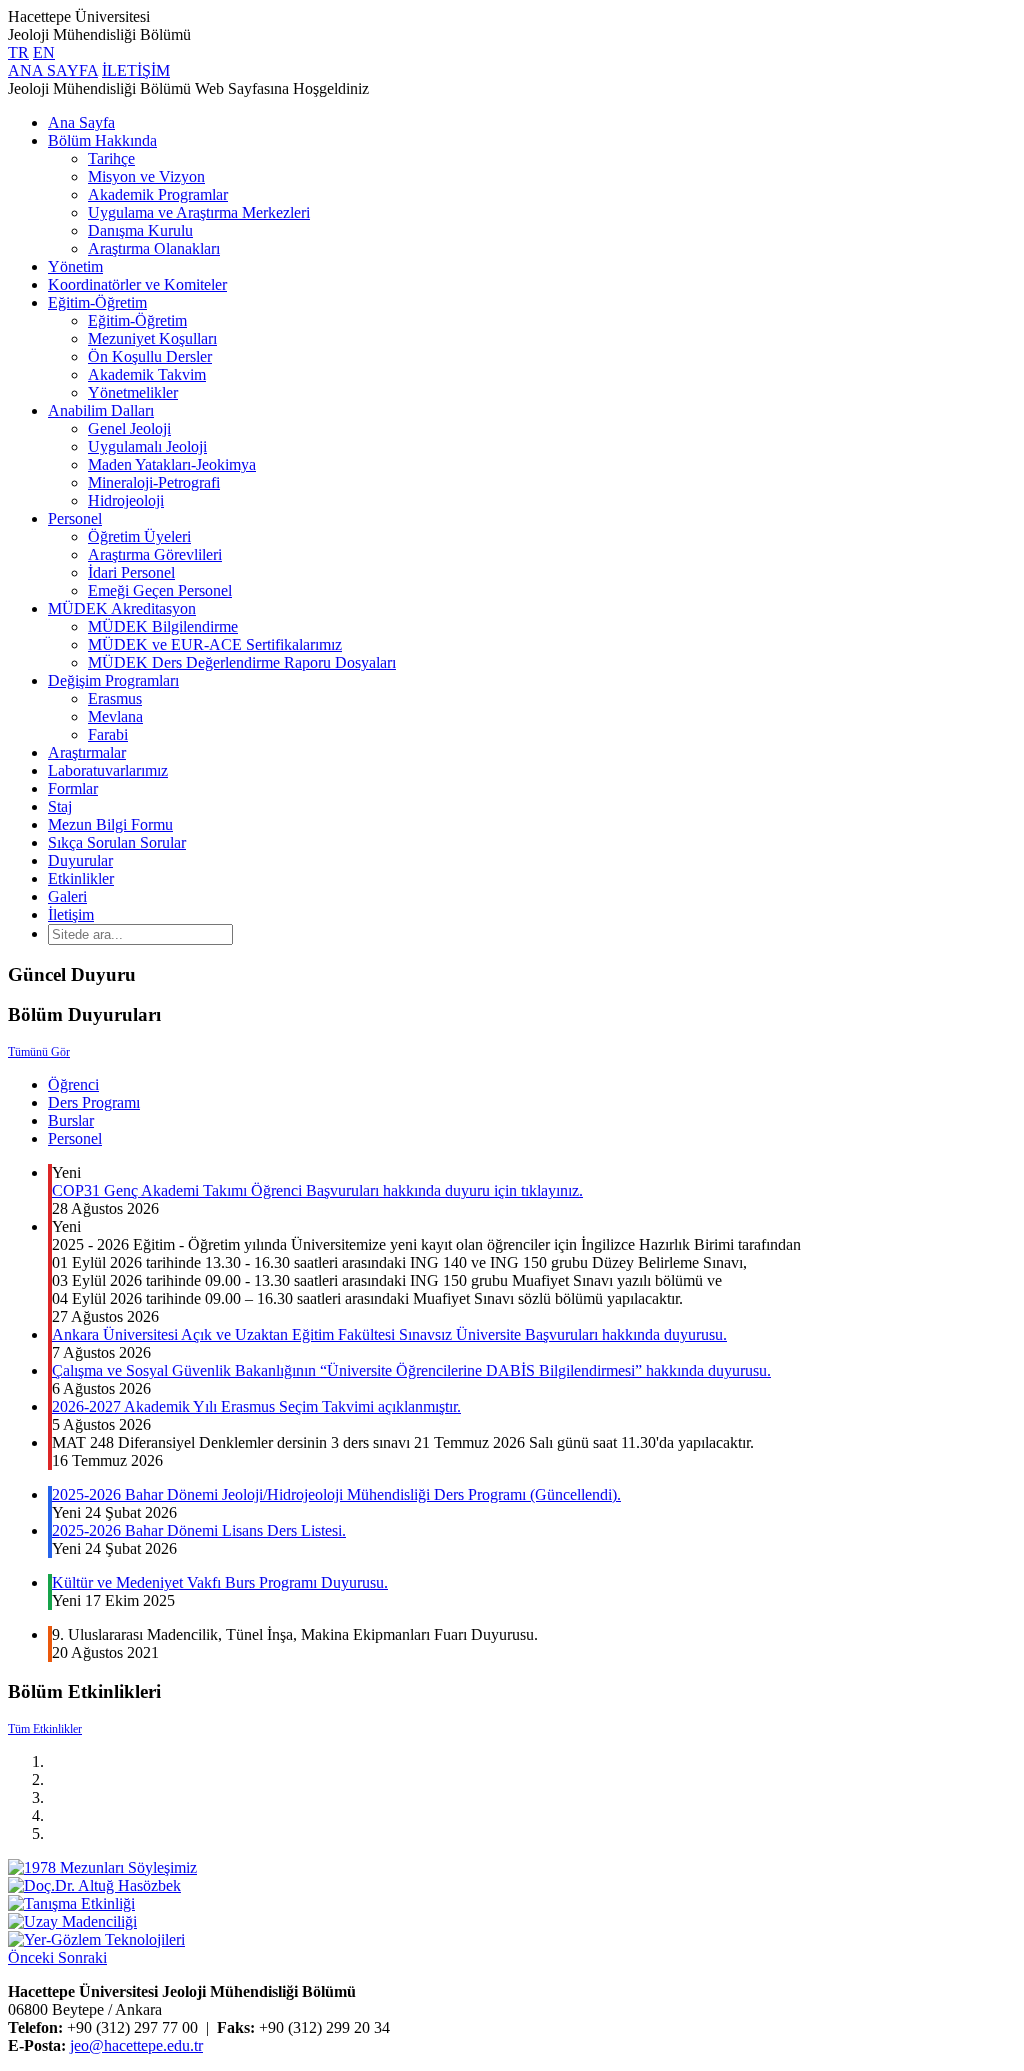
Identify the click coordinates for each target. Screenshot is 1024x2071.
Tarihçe (111, 158)
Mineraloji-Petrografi (154, 482)
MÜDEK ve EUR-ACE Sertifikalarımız (215, 644)
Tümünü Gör (39, 1052)
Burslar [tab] (71, 1120)
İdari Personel (131, 572)
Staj (60, 806)
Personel (75, 518)
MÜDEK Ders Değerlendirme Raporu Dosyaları (242, 662)
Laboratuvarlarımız (108, 770)
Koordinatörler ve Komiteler (137, 284)
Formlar (73, 788)
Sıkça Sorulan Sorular (117, 842)
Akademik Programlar (158, 194)
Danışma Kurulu (140, 230)
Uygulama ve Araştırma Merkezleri (199, 212)
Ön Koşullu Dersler (150, 356)
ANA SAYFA (53, 70)
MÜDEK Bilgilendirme (163, 626)
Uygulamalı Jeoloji (147, 446)
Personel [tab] (75, 1138)
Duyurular (80, 860)
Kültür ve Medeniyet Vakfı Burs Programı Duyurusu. (220, 1582)
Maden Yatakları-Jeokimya (172, 464)
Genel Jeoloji (129, 428)
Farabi (108, 734)
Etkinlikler (81, 878)
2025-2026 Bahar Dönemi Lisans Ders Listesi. (199, 1530)
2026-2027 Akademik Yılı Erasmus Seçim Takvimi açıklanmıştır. (256, 1406)
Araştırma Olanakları (154, 248)
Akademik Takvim (147, 374)
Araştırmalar (87, 752)
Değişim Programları (113, 680)
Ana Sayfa (81, 122)
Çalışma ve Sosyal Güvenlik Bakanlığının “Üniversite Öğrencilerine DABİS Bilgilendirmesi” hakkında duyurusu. (411, 1370)
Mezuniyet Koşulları (152, 338)
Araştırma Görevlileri (155, 554)
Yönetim (75, 266)
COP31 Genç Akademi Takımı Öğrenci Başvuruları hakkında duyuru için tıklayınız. (317, 1190)
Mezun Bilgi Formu (110, 824)
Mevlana (115, 716)
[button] (33, 1957)
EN (44, 52)
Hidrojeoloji (126, 500)
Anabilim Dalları (101, 410)
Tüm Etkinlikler (45, 1729)
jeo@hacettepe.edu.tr (136, 2045)
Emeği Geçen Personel (160, 590)
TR (18, 52)
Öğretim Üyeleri (139, 536)
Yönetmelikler (133, 392)
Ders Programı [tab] (94, 1102)
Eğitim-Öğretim (97, 302)
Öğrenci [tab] (73, 1084)
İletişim (71, 914)
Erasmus (115, 698)
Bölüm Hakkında (102, 140)
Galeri (67, 896)
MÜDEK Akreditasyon (122, 608)
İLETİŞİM (136, 70)
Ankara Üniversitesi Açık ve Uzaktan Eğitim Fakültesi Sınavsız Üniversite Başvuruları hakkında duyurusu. (389, 1334)
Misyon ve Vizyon (146, 176)
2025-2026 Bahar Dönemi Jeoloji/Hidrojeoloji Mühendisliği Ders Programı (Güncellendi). (336, 1494)
